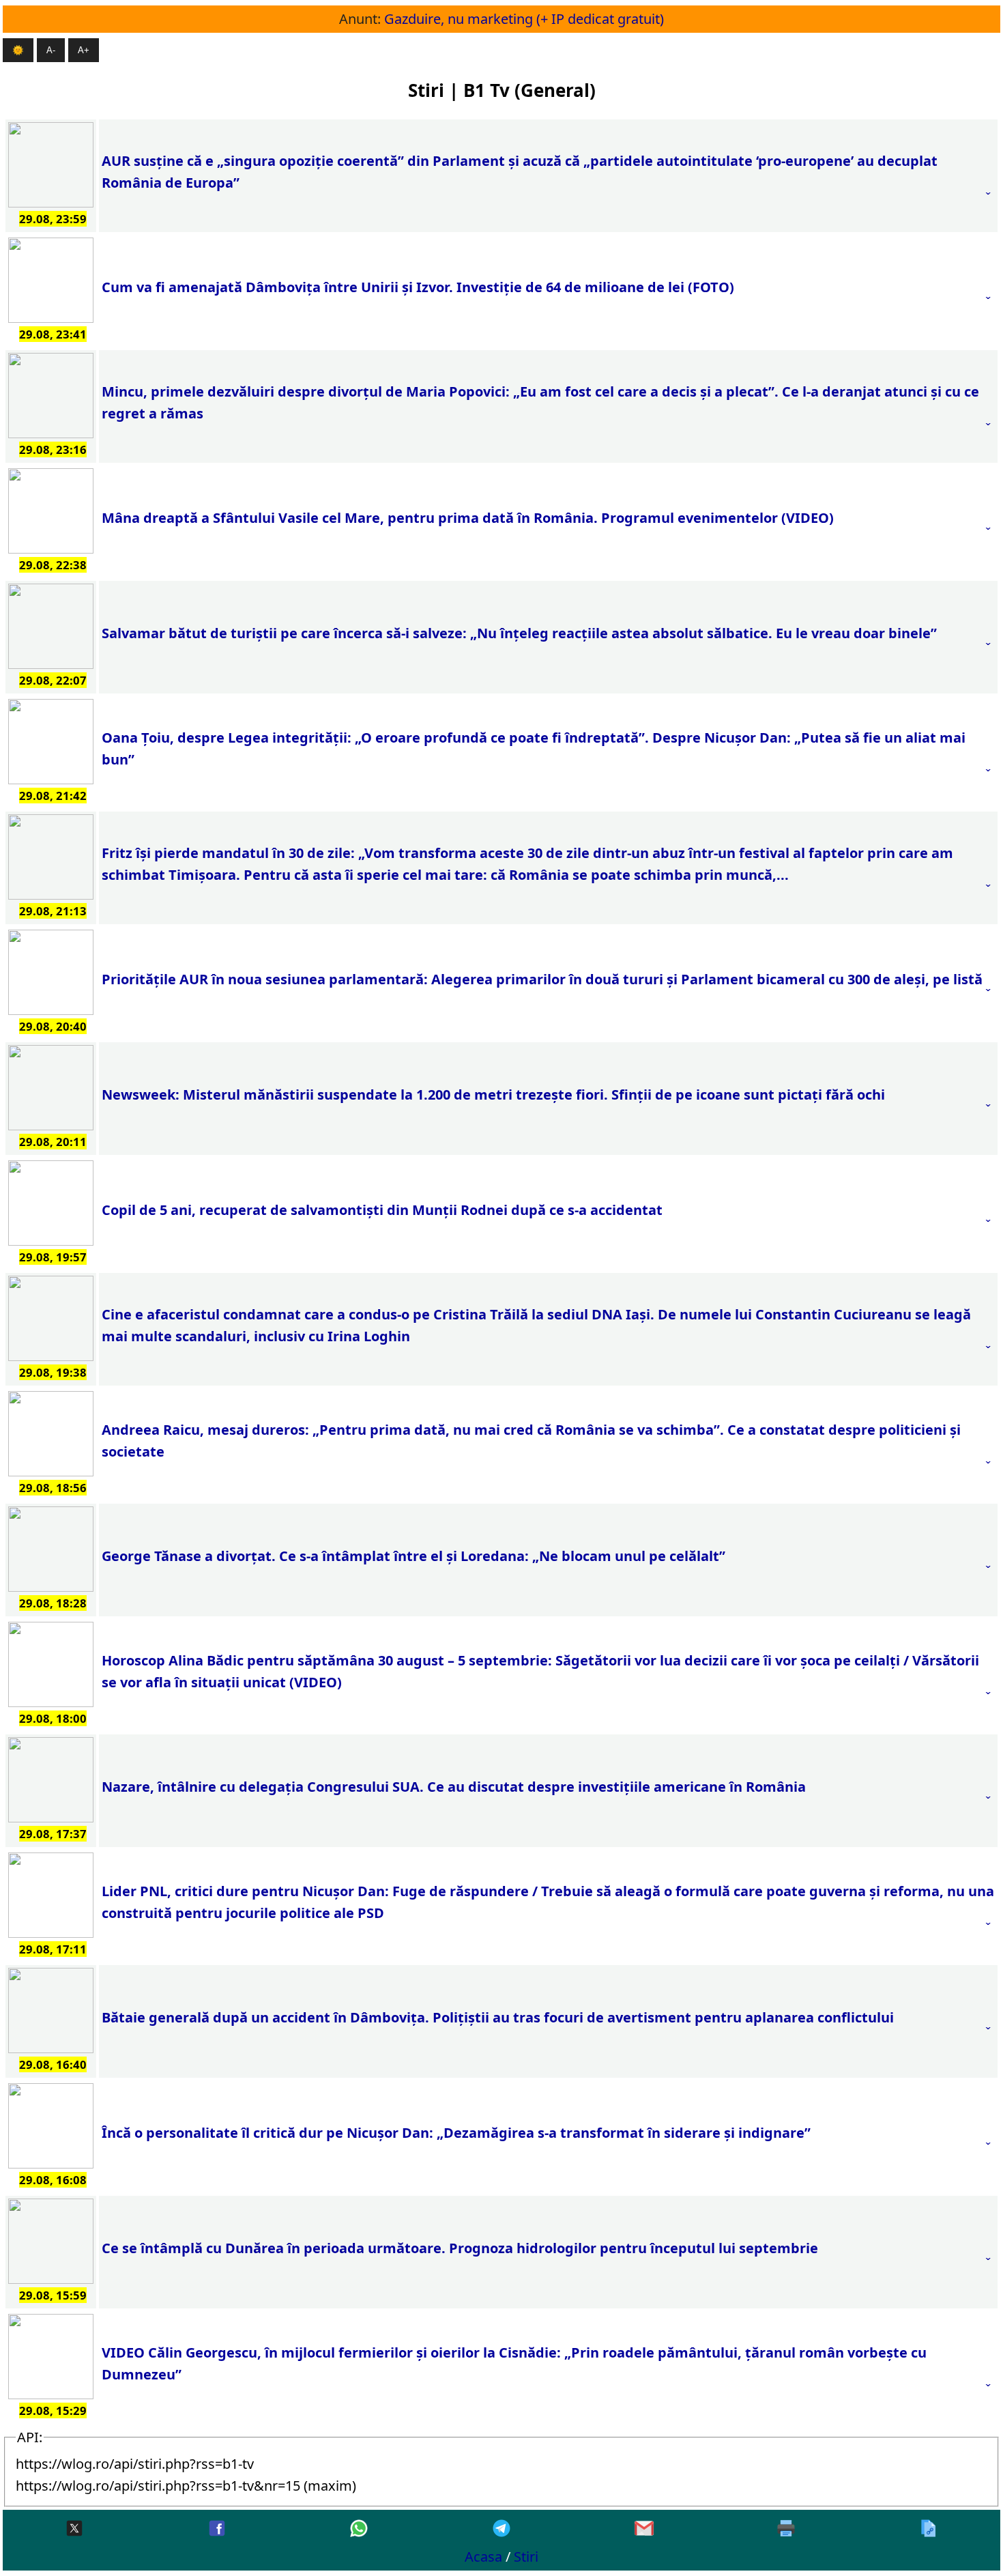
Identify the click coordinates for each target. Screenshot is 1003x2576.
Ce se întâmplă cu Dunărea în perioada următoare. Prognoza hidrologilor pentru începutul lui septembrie (460, 2248)
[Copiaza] (929, 2529)
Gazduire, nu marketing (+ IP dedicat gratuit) (524, 19)
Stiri (526, 2557)
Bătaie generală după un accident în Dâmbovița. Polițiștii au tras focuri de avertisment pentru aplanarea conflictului (498, 2017)
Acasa (483, 2557)
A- (51, 50)
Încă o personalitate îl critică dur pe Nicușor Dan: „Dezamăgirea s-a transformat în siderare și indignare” (456, 2133)
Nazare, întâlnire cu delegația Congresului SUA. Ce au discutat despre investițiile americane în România (454, 1787)
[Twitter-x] (74, 2529)
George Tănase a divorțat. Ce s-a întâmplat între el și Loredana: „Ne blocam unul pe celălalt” (413, 1556)
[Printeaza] (786, 2529)
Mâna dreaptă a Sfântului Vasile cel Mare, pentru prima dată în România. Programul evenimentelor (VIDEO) (468, 518)
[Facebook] (217, 2529)
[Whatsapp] (359, 2529)
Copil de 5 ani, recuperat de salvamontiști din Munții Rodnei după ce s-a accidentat (382, 1210)
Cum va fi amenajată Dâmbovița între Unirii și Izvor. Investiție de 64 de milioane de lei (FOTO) (418, 287)
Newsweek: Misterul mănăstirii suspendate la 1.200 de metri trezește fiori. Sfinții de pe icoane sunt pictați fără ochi (493, 1094)
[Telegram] (501, 2529)
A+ (84, 50)
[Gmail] (644, 2529)
